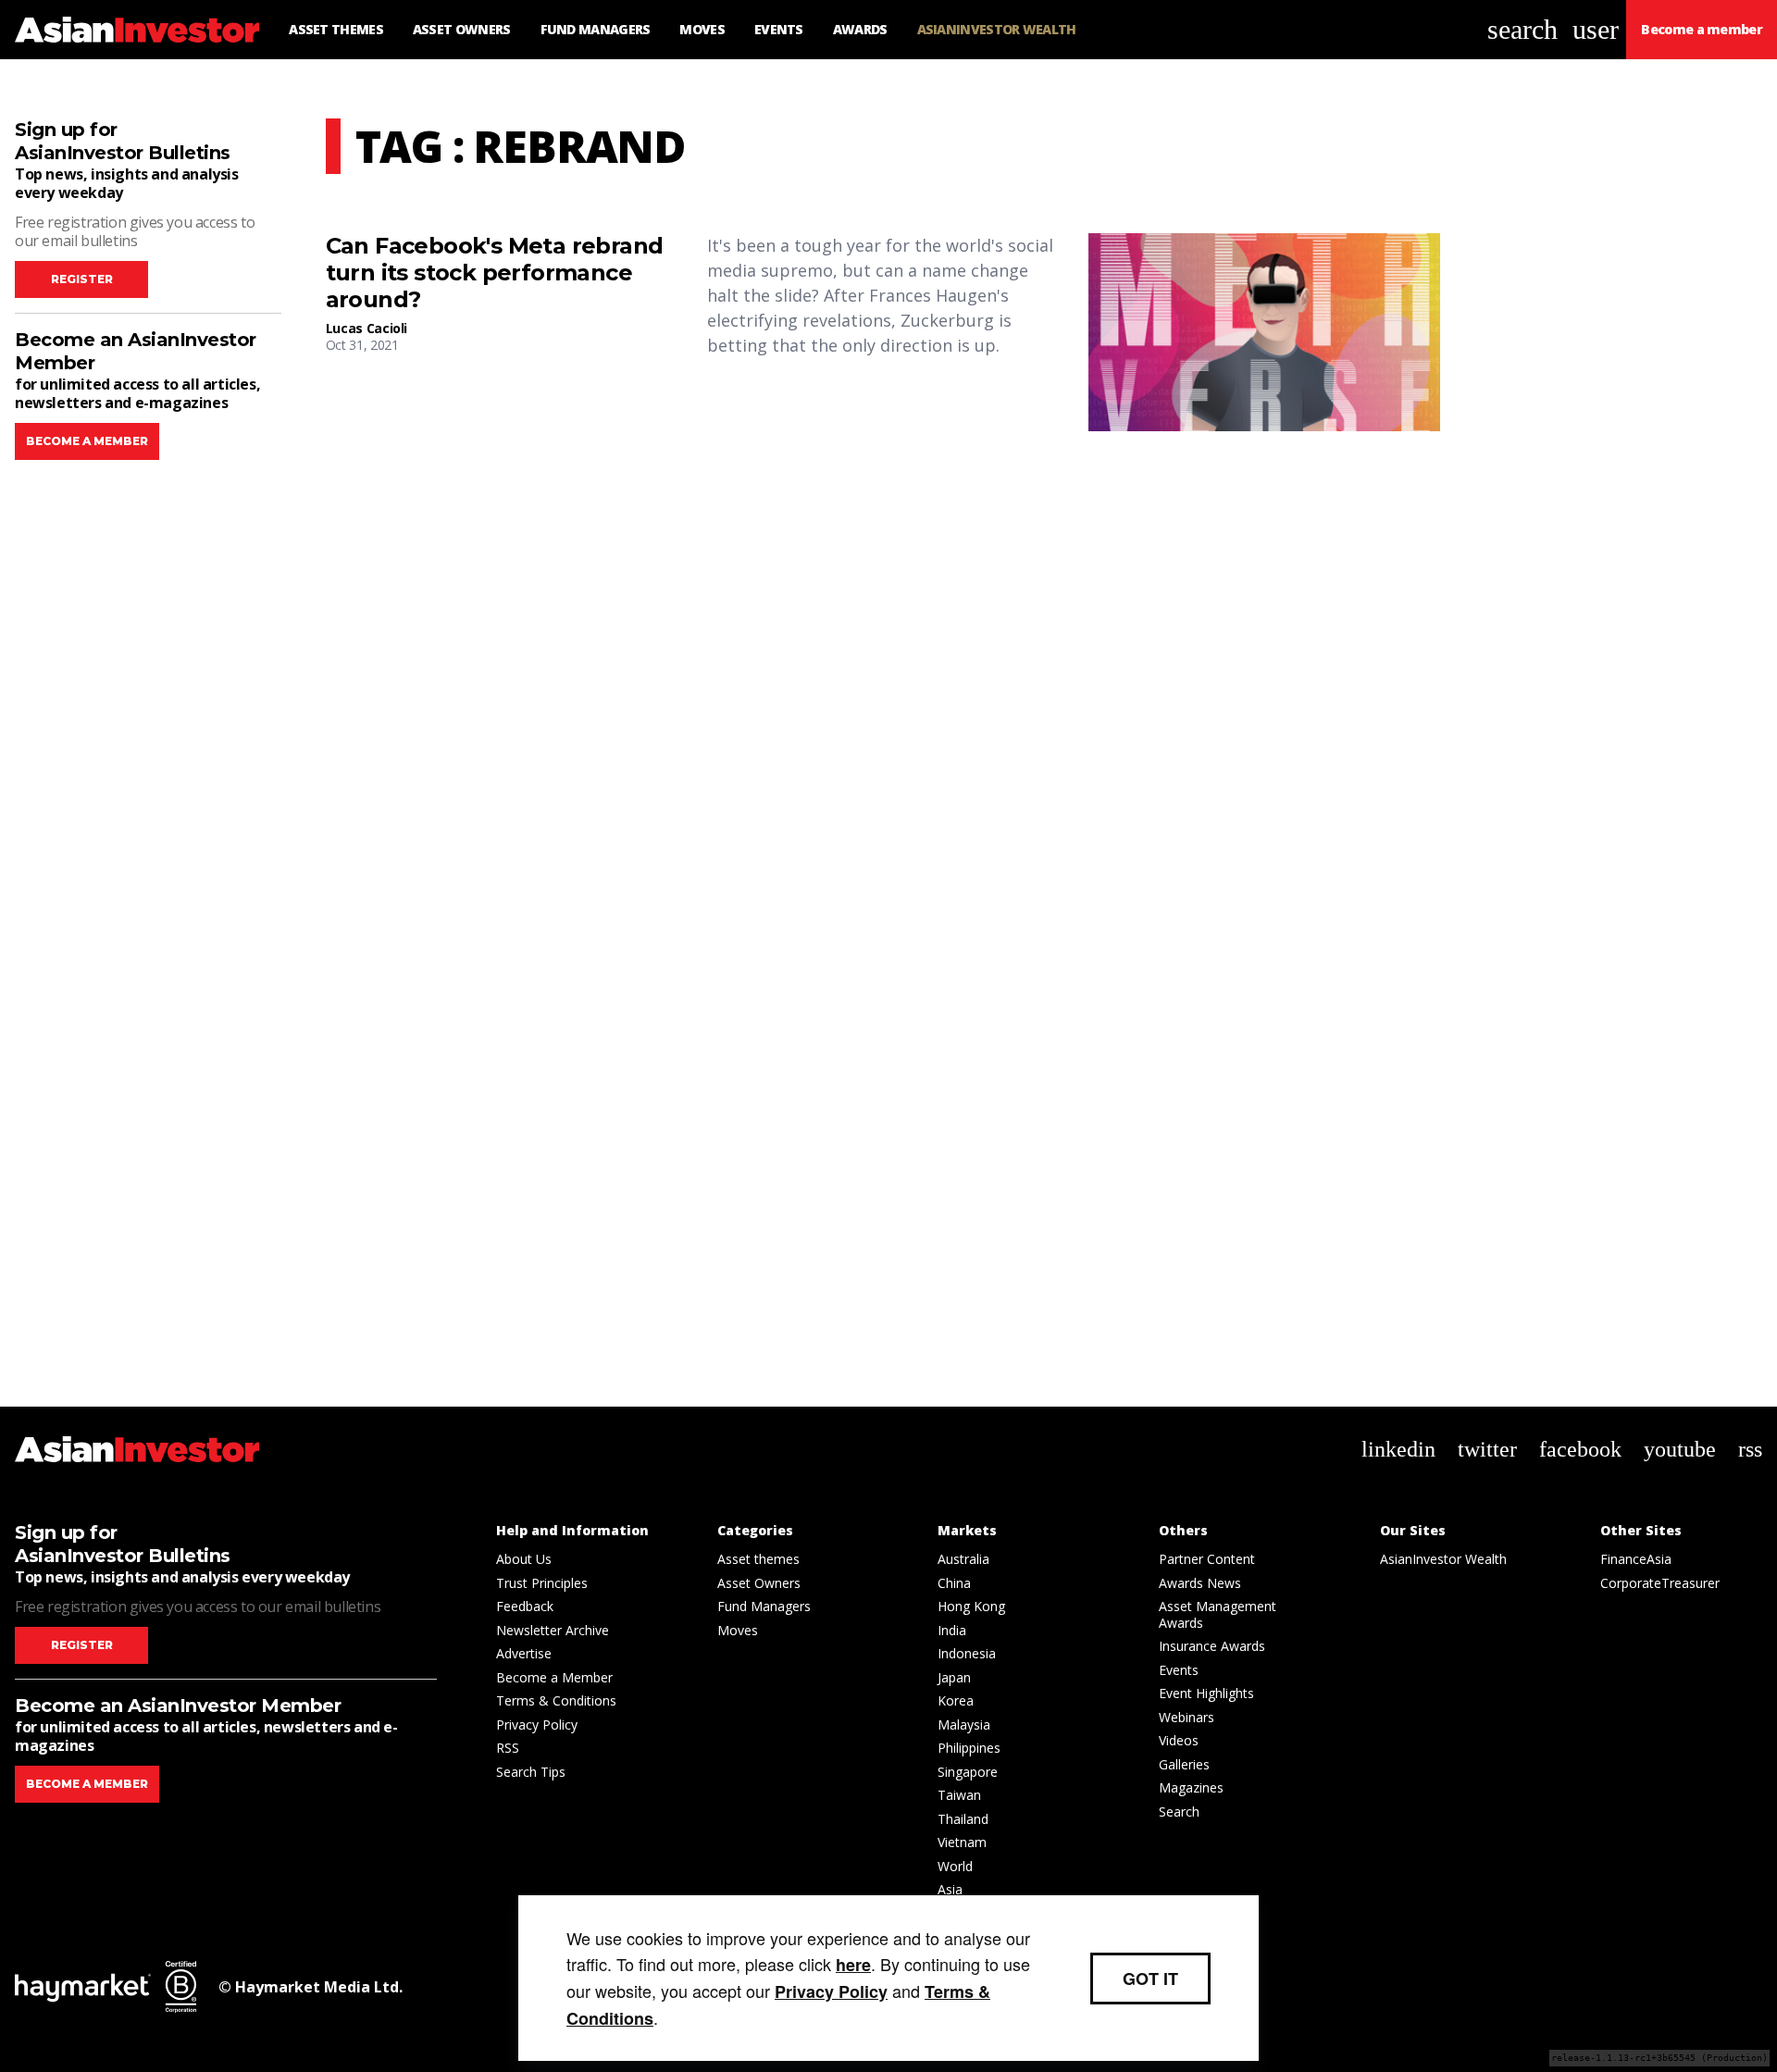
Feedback (525, 1606)
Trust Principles (542, 1583)
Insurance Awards (1212, 1646)
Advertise (524, 1653)
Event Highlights (1206, 1693)
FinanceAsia (1636, 1559)
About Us (524, 1559)
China (954, 1583)
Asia (950, 1889)
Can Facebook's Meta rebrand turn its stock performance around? (495, 273)
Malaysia (964, 1725)
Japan (954, 1677)
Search (1179, 1811)
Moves (738, 1630)
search (1522, 29)
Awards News (1200, 1583)
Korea (956, 1700)
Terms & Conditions (556, 1700)
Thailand (963, 1819)
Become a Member (554, 1677)
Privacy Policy (537, 1725)
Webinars (1187, 1717)
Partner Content (1207, 1559)
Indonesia (967, 1653)
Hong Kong (971, 1606)
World (955, 1866)
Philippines (969, 1748)
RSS (508, 1748)
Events (1179, 1670)
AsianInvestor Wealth (1443, 1559)
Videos (1179, 1740)
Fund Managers (764, 1606)
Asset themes (758, 1559)
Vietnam (962, 1842)
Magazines (1191, 1787)
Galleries (1184, 1764)
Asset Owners (759, 1583)
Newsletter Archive (553, 1630)
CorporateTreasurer (1660, 1583)
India (952, 1630)
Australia (963, 1559)
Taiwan (959, 1795)
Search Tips (531, 1772)
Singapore (968, 1772)
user (1596, 29)
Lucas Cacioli (367, 328)
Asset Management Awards (1218, 1614)
